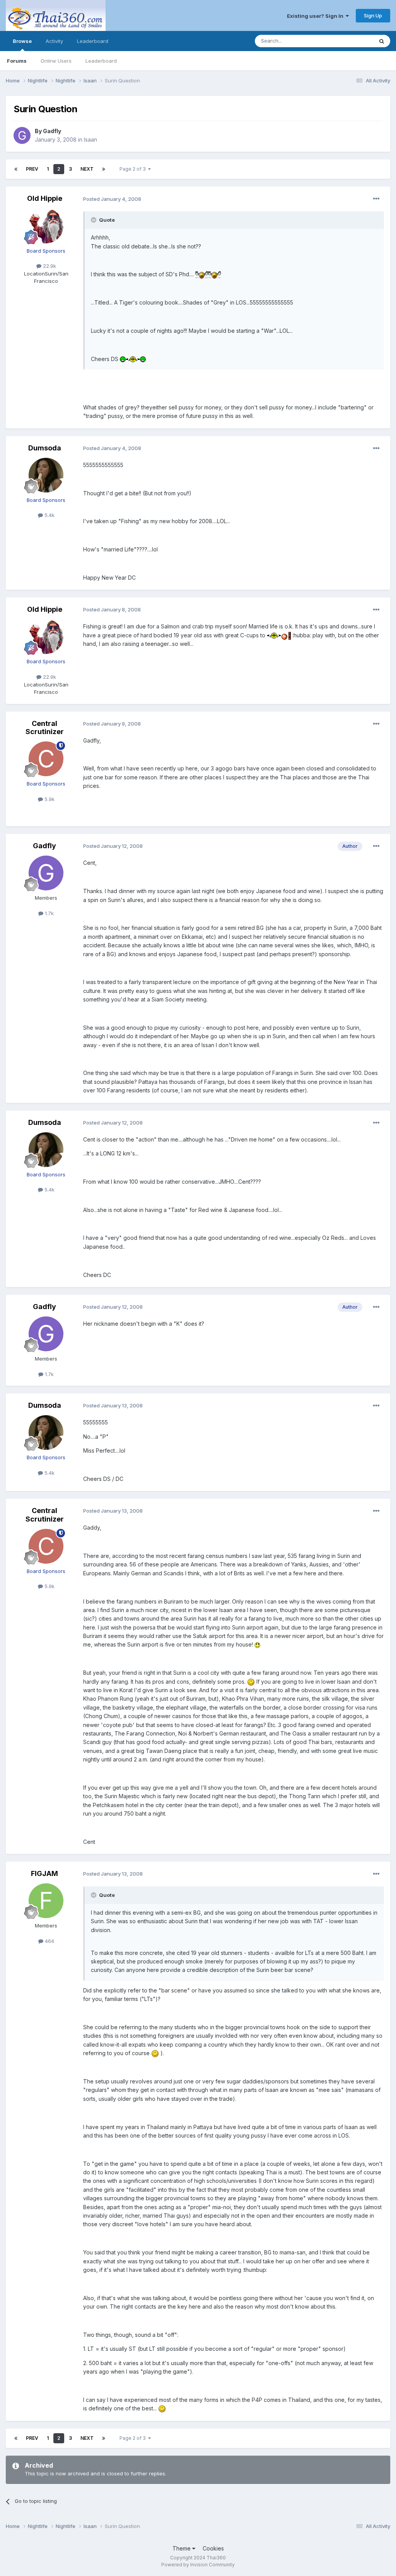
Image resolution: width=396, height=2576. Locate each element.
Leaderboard (101, 61)
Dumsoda (45, 448)
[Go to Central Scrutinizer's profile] (46, 759)
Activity (54, 41)
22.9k (49, 266)
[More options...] (376, 199)
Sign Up (373, 15)
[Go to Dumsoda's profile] (46, 475)
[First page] (16, 169)
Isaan (90, 139)
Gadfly (52, 131)
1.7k (49, 913)
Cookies (213, 2548)
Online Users (56, 61)
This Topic (351, 41)
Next (87, 169)
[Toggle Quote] (94, 220)
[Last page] (104, 169)
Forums (17, 61)
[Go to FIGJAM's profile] (46, 1901)
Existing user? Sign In (316, 16)
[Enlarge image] (202, 274)
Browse (22, 41)
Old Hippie (45, 198)
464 (49, 1941)
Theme (182, 2548)
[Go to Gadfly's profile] (22, 135)
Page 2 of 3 (134, 169)
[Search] (382, 41)
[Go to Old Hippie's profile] (46, 226)
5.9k (49, 799)
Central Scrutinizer (45, 728)
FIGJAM (44, 1873)
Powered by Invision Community (198, 2565)
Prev (32, 169)
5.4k (49, 515)
